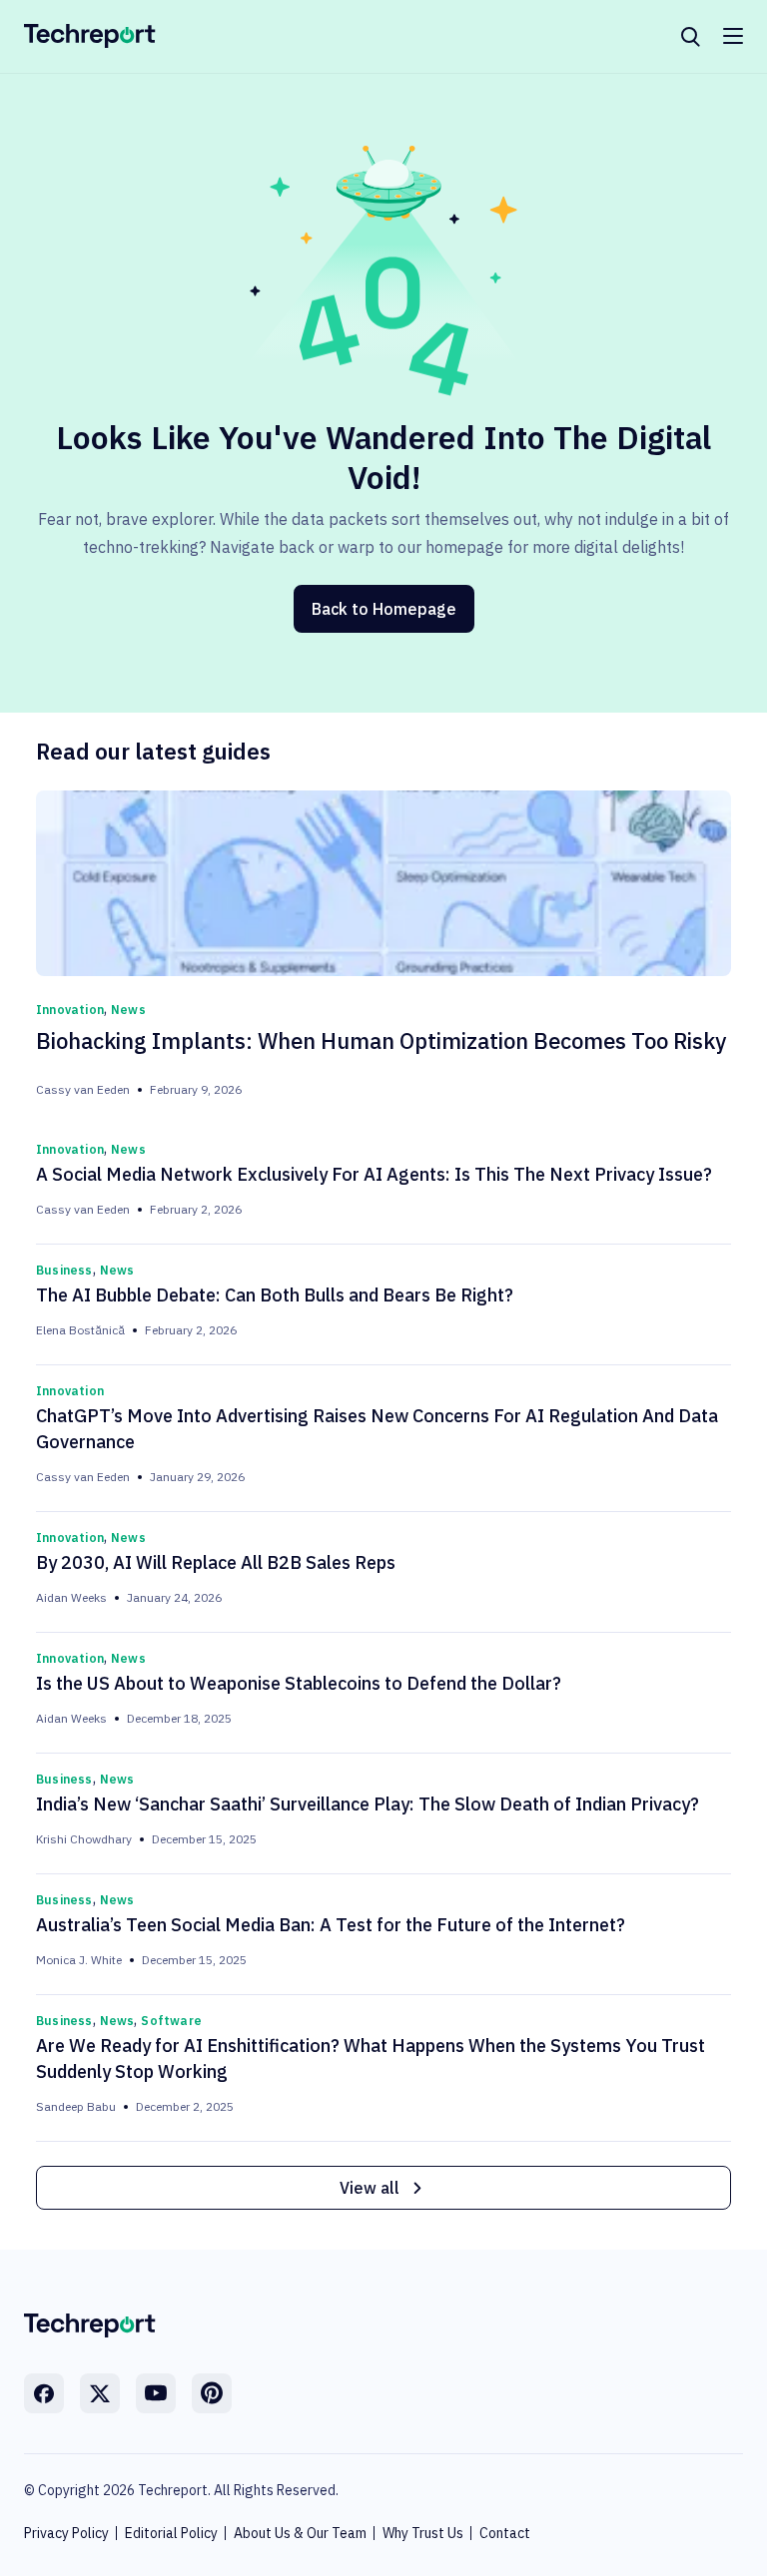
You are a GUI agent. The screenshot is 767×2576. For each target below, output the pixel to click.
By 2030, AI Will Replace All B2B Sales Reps (216, 1562)
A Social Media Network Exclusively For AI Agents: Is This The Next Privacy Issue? (374, 1174)
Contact (505, 2533)
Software (171, 2021)
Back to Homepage (384, 609)
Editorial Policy (171, 2533)
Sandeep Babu (76, 2106)
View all (370, 2188)
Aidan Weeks (71, 1597)
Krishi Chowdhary (84, 1839)
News (128, 1010)
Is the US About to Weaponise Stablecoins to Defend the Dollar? (299, 1683)
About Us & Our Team (300, 2533)
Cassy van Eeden (83, 1089)
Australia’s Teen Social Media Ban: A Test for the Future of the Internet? (331, 1925)
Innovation (70, 1010)
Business (64, 1270)
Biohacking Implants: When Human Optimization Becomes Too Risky (381, 1040)
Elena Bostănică (80, 1330)
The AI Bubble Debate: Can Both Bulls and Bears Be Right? (275, 1295)
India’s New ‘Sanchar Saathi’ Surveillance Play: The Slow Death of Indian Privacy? (368, 1804)
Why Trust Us (423, 2533)
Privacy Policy (66, 2533)
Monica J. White (79, 1960)
